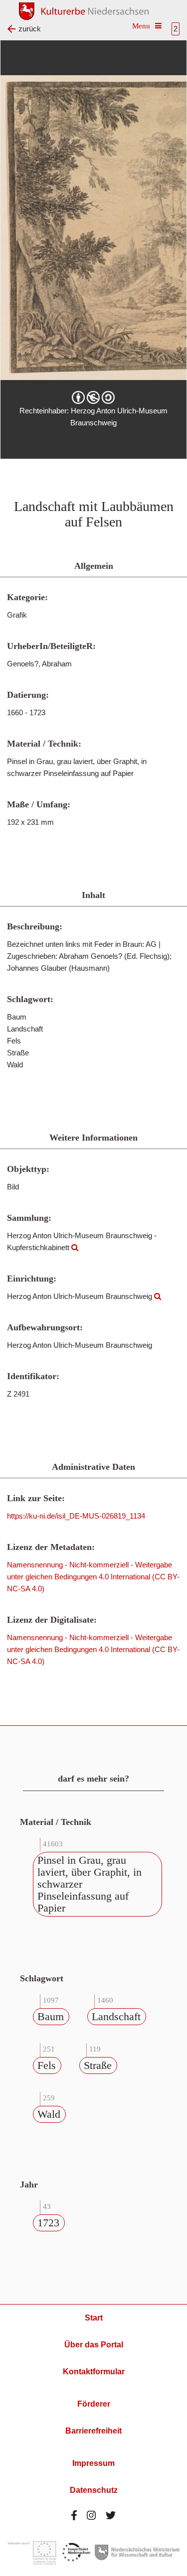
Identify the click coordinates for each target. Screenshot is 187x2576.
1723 (48, 2223)
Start (94, 2318)
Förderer (94, 2404)
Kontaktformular (94, 2372)
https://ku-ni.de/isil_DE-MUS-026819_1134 (76, 1516)
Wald (49, 2114)
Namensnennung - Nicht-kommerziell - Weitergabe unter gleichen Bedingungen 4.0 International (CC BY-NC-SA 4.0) (93, 1577)
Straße (98, 2065)
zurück (30, 29)
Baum (51, 2016)
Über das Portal (94, 2345)
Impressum (93, 2463)
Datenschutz (94, 2490)
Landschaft (116, 2016)
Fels (47, 2065)
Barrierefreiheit (93, 2431)
